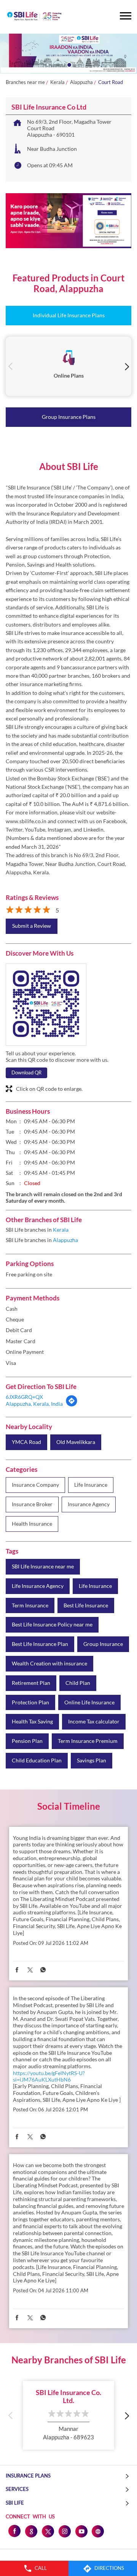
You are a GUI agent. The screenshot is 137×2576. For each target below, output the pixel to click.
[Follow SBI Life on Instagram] (64, 2531)
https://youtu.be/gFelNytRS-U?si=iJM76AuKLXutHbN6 (49, 2076)
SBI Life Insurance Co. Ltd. (68, 2397)
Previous (10, 366)
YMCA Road (26, 1442)
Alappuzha (81, 82)
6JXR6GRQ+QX (24, 1397)
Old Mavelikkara (76, 1442)
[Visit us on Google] (31, 2531)
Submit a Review (32, 926)
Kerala (57, 82)
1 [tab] (68, 64)
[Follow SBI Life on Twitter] (48, 2531)
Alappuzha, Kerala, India (34, 1404)
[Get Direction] (72, 1405)
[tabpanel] (68, 54)
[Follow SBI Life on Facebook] (14, 2531)
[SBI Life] (34, 17)
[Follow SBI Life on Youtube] (81, 2531)
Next (127, 366)
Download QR (26, 1072)
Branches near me (25, 82)
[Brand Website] (98, 2531)
